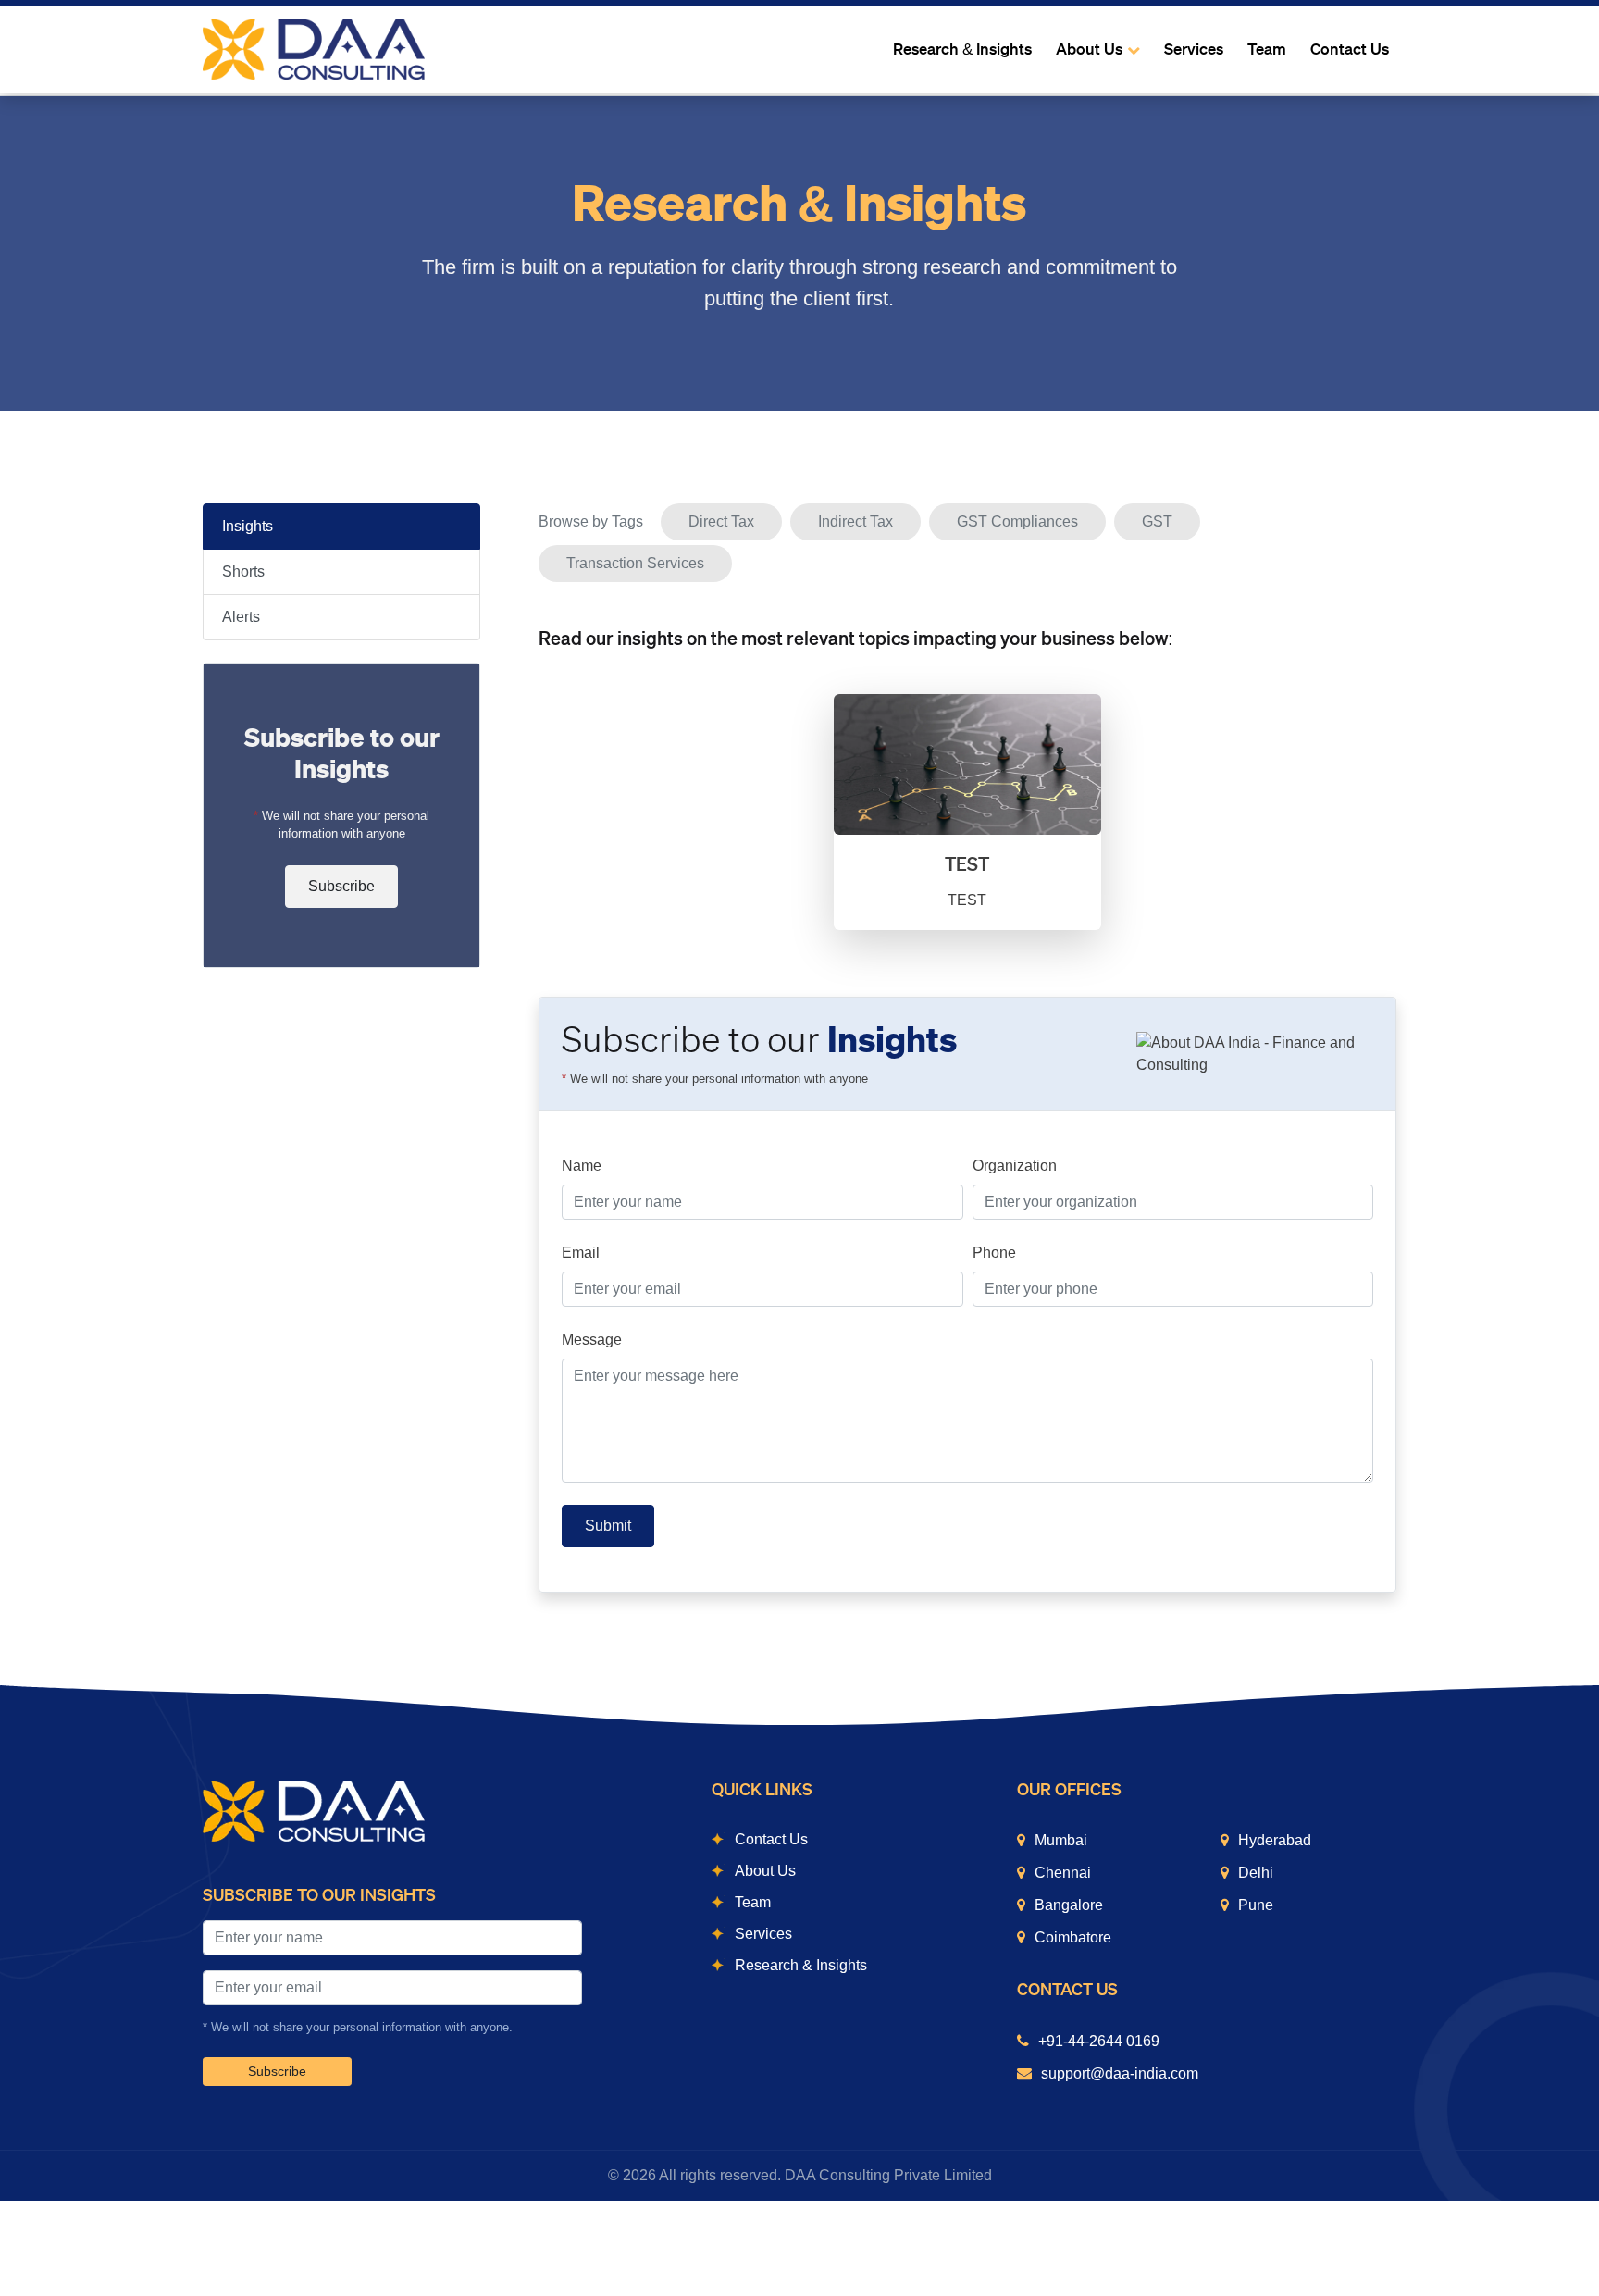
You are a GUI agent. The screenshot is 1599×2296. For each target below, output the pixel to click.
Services (1194, 50)
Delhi (1256, 1873)
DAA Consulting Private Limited (888, 2175)
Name (582, 1166)
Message (592, 1340)
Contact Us (1350, 50)
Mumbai (1061, 1840)
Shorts (243, 571)
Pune (1256, 1905)
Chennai (1063, 1873)
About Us (1089, 50)
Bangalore (1069, 1905)
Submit (608, 1526)
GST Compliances (1017, 521)
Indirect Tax (855, 521)
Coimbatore (1073, 1937)
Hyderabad (1275, 1840)
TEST (967, 864)
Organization (1015, 1166)
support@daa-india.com (1120, 2073)
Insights (248, 526)
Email (581, 1253)
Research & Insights (962, 50)
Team (1267, 50)
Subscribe (341, 886)
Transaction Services (635, 563)
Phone (994, 1253)
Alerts (241, 617)
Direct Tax (721, 521)
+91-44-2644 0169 (1099, 2041)
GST (1157, 521)
